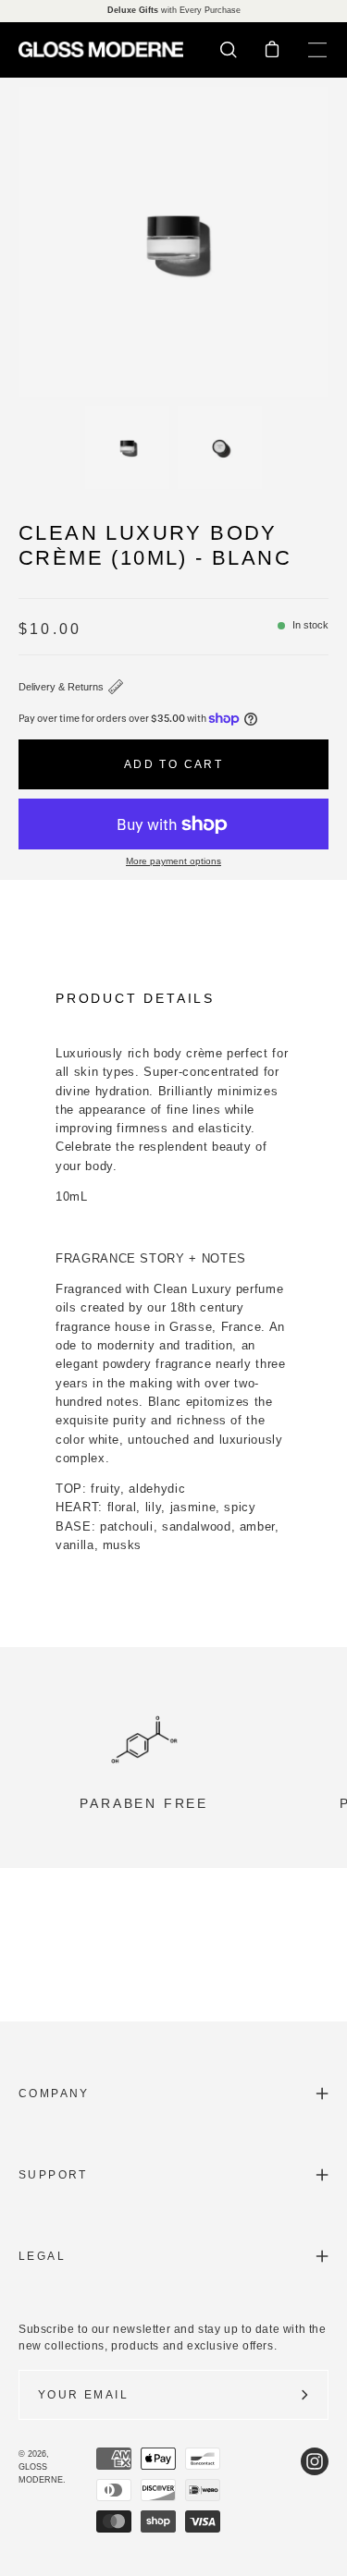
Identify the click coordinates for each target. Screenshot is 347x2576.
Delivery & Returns (61, 687)
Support (53, 2175)
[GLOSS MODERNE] (102, 49)
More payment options (173, 861)
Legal (42, 2256)
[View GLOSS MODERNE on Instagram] (315, 2490)
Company (54, 2094)
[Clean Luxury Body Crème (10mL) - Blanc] (127, 447)
